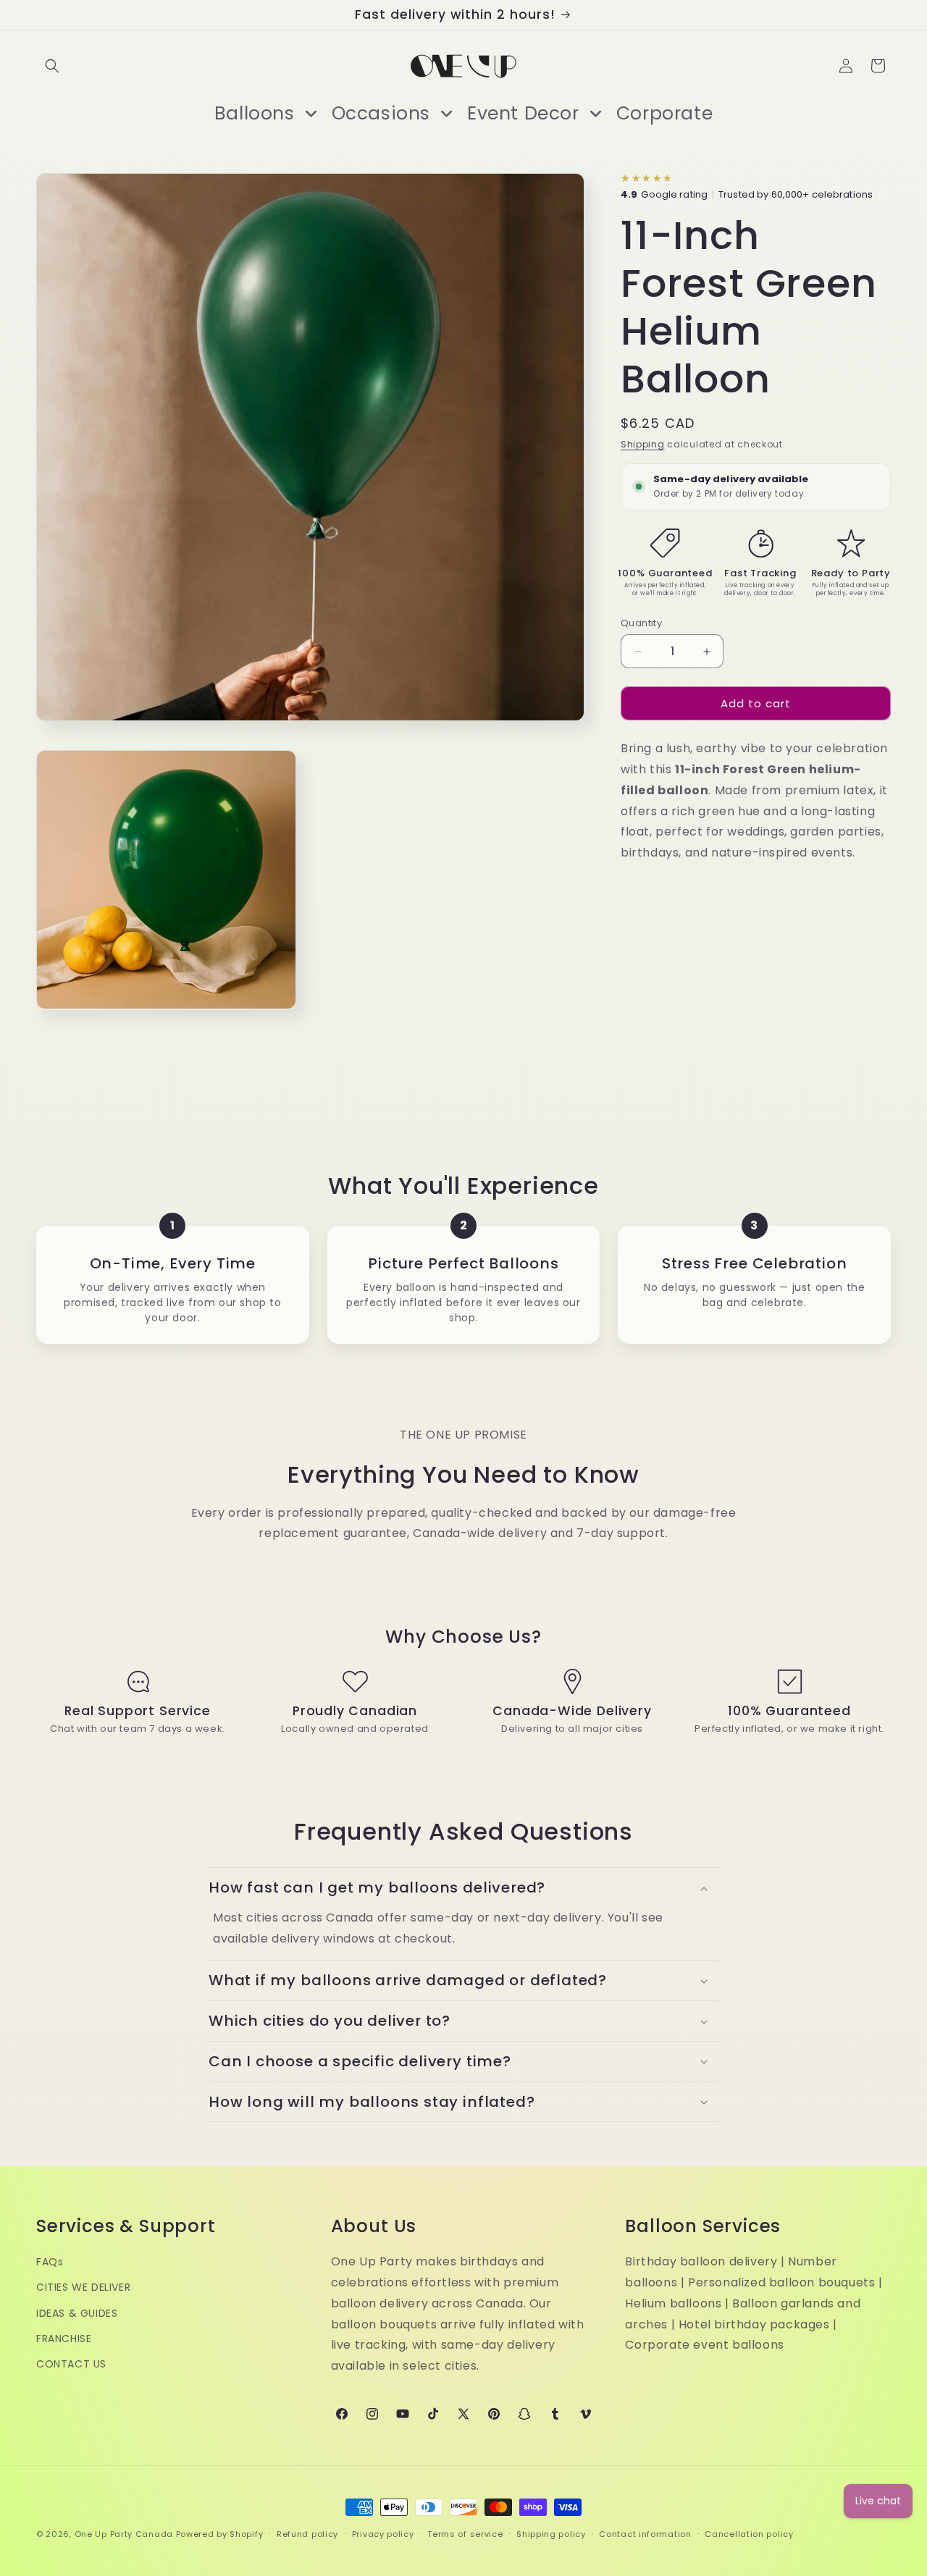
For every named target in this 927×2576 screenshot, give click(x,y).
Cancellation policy (749, 2533)
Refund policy (307, 2533)
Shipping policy (551, 2533)
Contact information (645, 2533)
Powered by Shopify (220, 2534)
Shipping (643, 444)
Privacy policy (383, 2533)
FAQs (50, 2262)
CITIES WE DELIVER (83, 2287)
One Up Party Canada (124, 2534)
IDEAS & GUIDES (77, 2312)
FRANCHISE (64, 2338)
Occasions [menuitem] (381, 113)
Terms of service (465, 2533)
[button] (52, 66)
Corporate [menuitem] (664, 113)
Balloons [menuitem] (255, 113)
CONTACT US (71, 2363)
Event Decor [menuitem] (523, 113)
